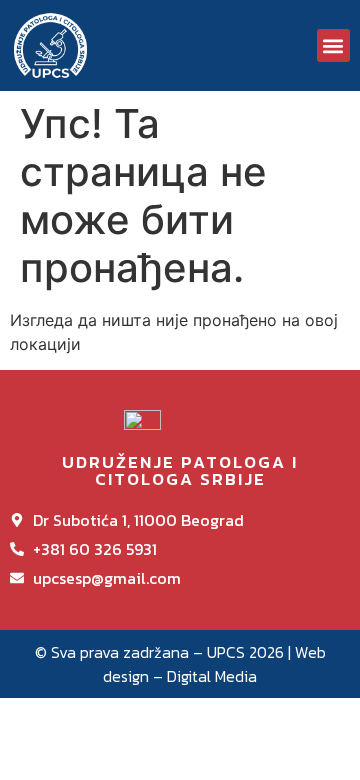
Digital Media (212, 676)
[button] (333, 45)
